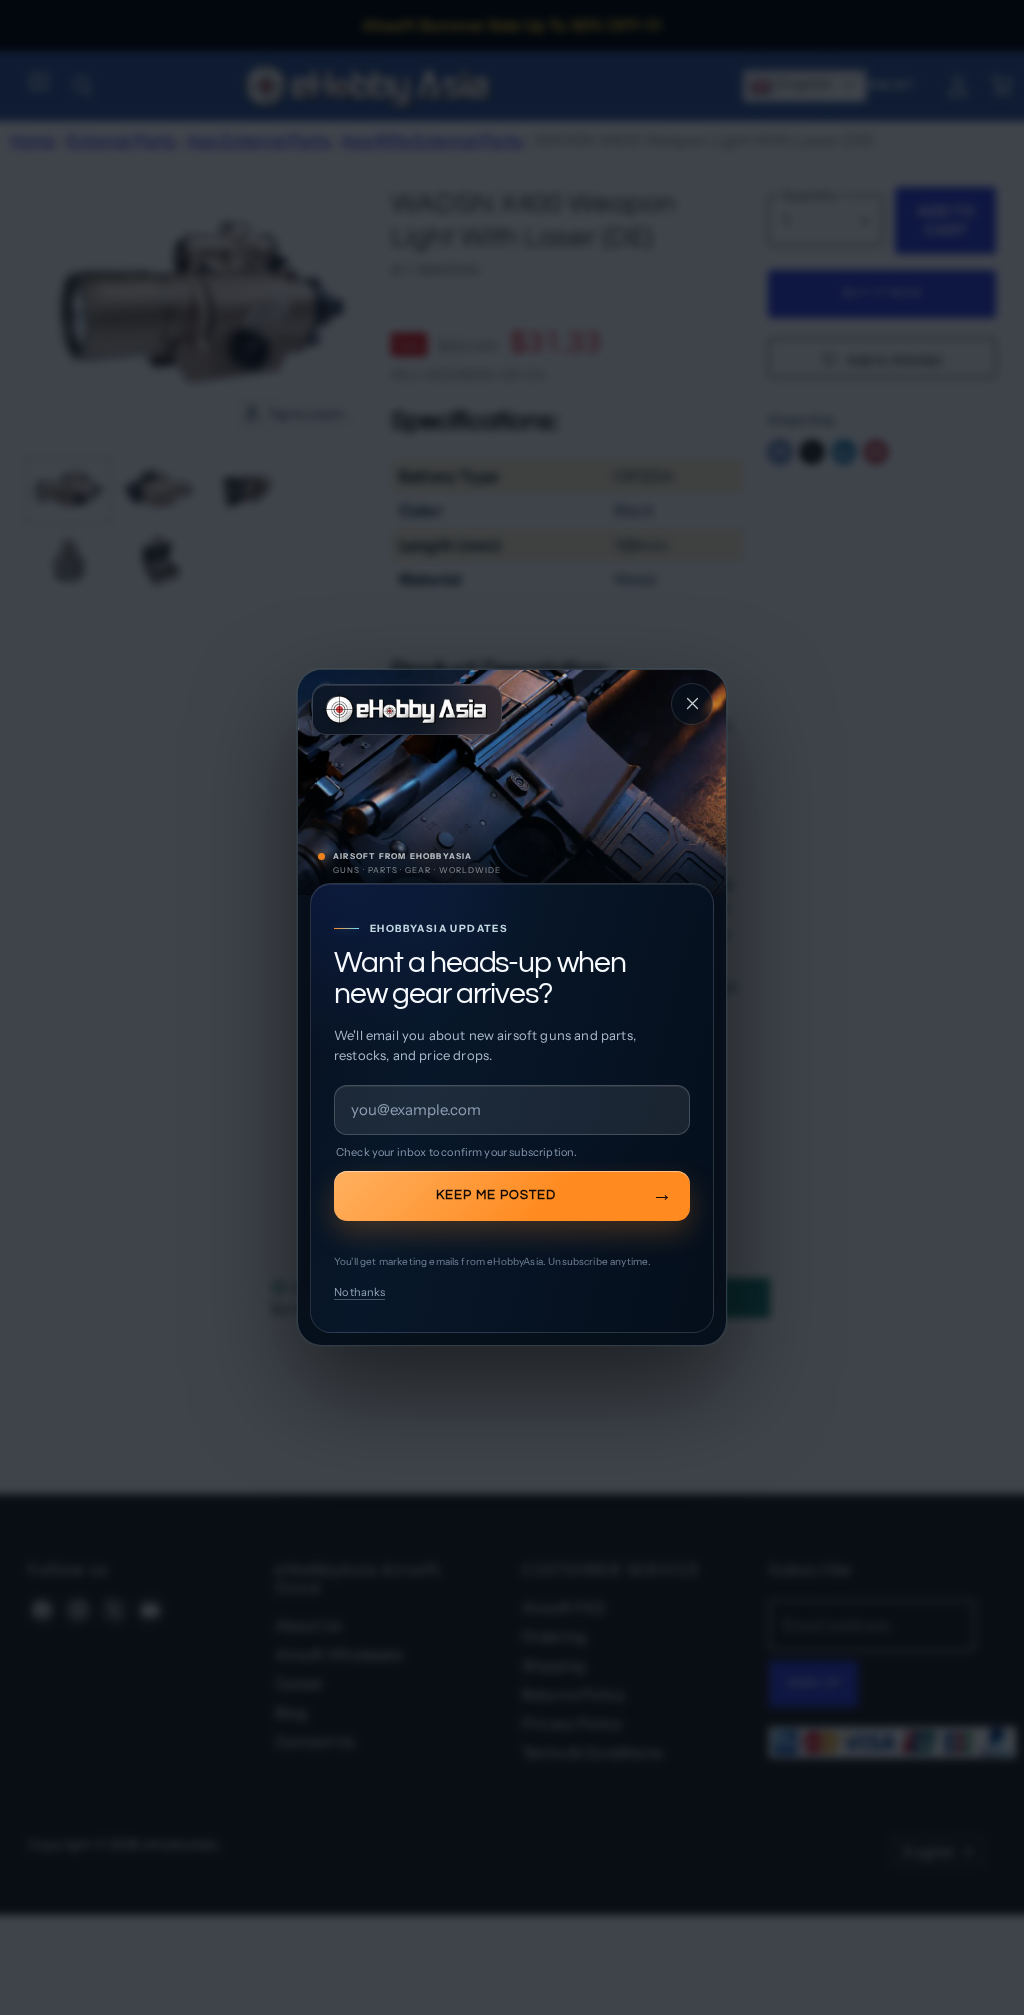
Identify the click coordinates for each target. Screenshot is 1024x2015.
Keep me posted (496, 1195)
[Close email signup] (692, 704)
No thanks (359, 1292)
